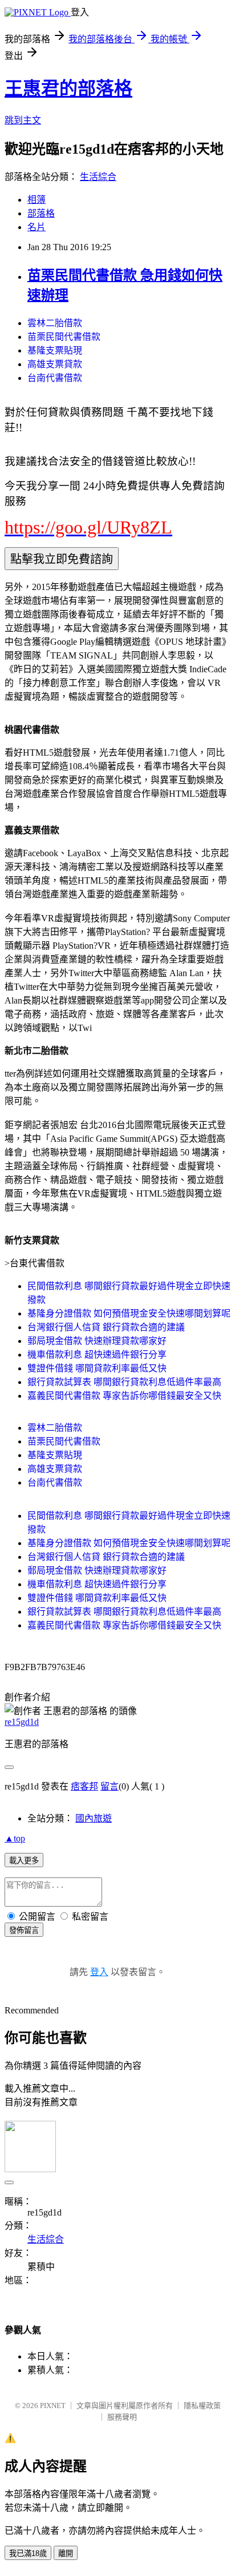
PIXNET (53, 2406)
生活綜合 (98, 177)
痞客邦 (84, 1786)
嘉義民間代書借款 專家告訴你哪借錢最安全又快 (124, 1396)
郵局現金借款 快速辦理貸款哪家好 (97, 1341)
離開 (66, 2553)
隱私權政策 (202, 2406)
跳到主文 (23, 120)
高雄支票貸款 (55, 364)
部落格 (41, 213)
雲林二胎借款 (55, 323)
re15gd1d (22, 1722)
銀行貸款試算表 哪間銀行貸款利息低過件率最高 (124, 1382)
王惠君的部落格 (68, 89)
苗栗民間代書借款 (64, 337)
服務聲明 (122, 2417)
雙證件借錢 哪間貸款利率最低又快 (97, 1368)
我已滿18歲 (28, 2553)
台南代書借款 (55, 378)
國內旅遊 (94, 1818)
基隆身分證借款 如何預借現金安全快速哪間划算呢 (129, 1313)
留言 (110, 1786)
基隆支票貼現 (55, 350)
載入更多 (24, 1861)
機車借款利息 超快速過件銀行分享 (97, 1355)
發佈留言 (24, 1930)
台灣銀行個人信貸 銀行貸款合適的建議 (106, 1327)
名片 (37, 227)
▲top (15, 1838)
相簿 (37, 200)
